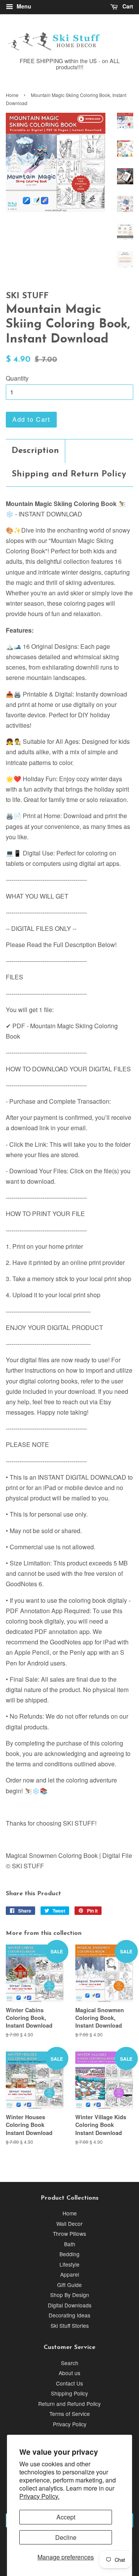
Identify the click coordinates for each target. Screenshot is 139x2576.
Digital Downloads (70, 2305)
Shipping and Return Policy (69, 474)
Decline (66, 2537)
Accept (66, 2517)
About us (69, 2373)
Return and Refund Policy (69, 2404)
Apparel (70, 2274)
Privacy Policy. (39, 2496)
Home (12, 95)
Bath (70, 2244)
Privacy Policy (70, 2424)
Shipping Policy (69, 2393)
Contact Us (69, 2383)
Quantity (17, 378)
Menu (23, 6)
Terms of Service (70, 2414)
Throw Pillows (69, 2234)
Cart (127, 6)
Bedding (69, 2254)
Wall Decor (69, 2224)
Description (35, 451)
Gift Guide (69, 2285)
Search (70, 2363)
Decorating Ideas (69, 2315)
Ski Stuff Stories (70, 2325)
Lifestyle (69, 2264)
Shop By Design (70, 2295)
